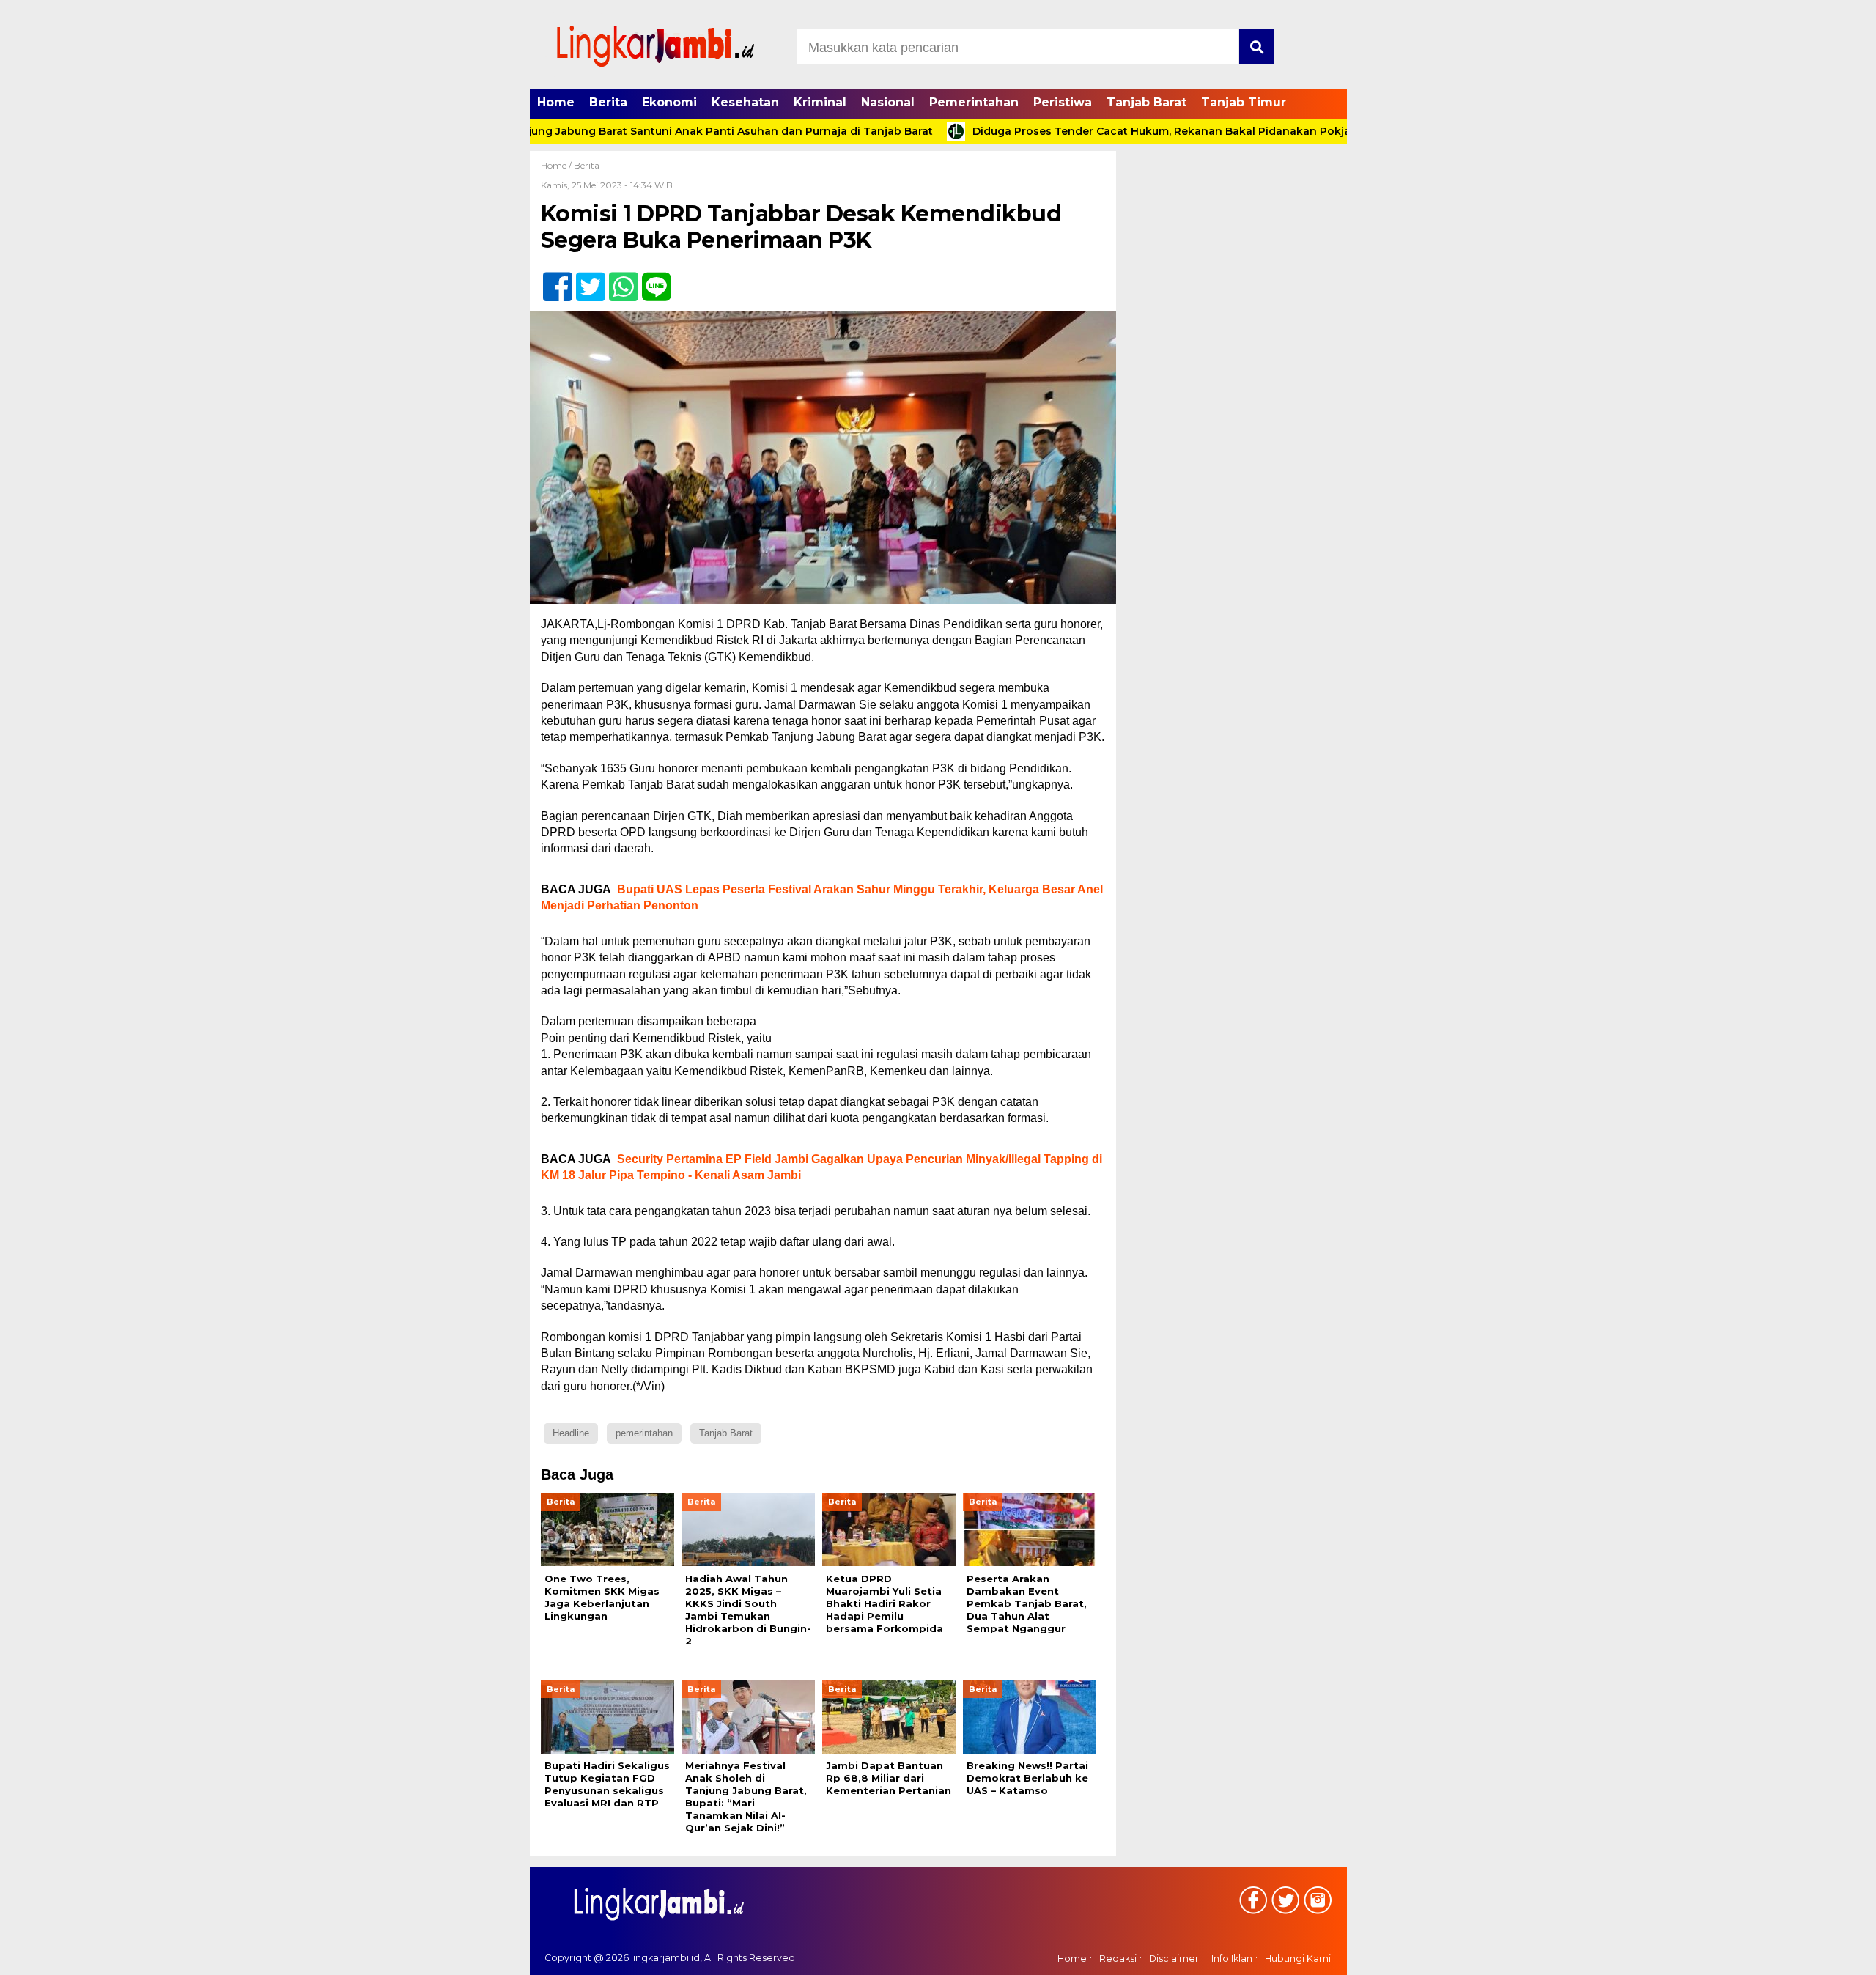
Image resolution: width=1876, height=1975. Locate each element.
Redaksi (1118, 1959)
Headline (571, 1433)
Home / (557, 165)
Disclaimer (1174, 1959)
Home (556, 102)
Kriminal (820, 102)
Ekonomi (669, 102)
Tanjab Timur (1244, 102)
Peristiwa (1063, 102)
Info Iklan (1232, 1959)
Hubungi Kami (1298, 1959)
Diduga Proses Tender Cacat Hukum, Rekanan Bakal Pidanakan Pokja (1093, 131)
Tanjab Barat (1146, 102)
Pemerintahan (974, 102)
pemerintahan (644, 1433)
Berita (608, 102)
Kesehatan (745, 102)
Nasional (888, 102)
